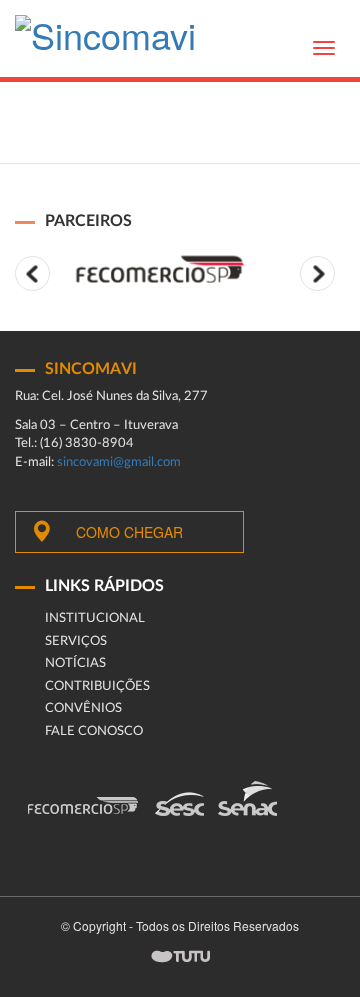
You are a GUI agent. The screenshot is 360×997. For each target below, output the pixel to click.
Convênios (83, 708)
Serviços (76, 641)
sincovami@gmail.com (119, 462)
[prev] (32, 273)
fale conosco (94, 731)
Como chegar (129, 532)
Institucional (95, 618)
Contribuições (97, 686)
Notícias (75, 663)
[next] (317, 273)
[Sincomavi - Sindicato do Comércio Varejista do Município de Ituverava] (105, 40)
